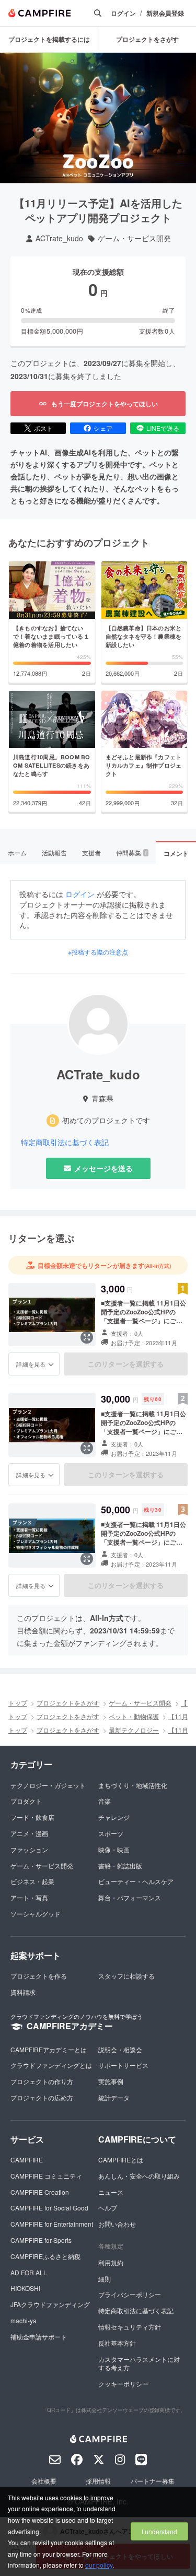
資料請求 (23, 1992)
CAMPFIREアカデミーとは (49, 2049)
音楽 (105, 1801)
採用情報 (98, 2481)
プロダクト (26, 1801)
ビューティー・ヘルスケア (136, 1881)
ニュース (111, 2192)
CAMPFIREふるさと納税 (45, 2256)
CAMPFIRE (27, 2160)
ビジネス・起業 (32, 1881)
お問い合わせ (117, 2224)
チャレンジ (114, 1817)
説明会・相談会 (120, 2049)
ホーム (17, 852)
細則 (105, 2279)
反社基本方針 (117, 2343)
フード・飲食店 (32, 1817)
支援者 (91, 852)
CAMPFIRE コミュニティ (46, 2176)
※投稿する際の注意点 (98, 952)
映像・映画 (114, 1849)
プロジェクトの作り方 (42, 2081)
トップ (18, 1703)
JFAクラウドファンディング (50, 2304)
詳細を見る (31, 1364)
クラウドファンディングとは (51, 2065)
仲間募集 (132, 852)
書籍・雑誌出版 (120, 1866)
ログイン (123, 13)
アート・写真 (29, 1897)
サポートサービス (123, 2065)
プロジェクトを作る (39, 1976)
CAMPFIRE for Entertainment (52, 2224)
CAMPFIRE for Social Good (49, 2208)
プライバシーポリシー (130, 2294)
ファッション (29, 1849)
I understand (159, 2531)
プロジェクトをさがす (147, 39)
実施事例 (111, 2081)
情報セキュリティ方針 (130, 2327)
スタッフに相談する (126, 1976)
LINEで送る (163, 428)
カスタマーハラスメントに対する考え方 (139, 2363)
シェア (103, 428)
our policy (99, 2565)
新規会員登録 (165, 13)
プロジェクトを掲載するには (49, 39)
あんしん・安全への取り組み (139, 2176)
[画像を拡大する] (87, 1337)
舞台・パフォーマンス (130, 1897)
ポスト (43, 428)
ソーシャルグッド (36, 1914)
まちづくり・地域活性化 (133, 1785)
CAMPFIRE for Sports (41, 2240)
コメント (176, 853)
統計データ (114, 2097)
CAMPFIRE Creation (40, 2192)
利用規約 (111, 2262)
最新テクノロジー (134, 1730)
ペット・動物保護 (134, 1716)
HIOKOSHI (25, 2288)
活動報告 (54, 852)
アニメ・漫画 (29, 1833)
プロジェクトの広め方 (42, 2097)
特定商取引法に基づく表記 (65, 1142)
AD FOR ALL (29, 2272)
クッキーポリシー (123, 2384)
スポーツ (111, 1833)
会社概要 (44, 2481)
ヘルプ (108, 2208)
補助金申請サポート (39, 2337)
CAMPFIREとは (121, 2160)
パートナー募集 (153, 2481)
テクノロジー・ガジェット (48, 1785)
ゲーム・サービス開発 (134, 238)
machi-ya (24, 2320)
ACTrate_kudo (59, 238)
